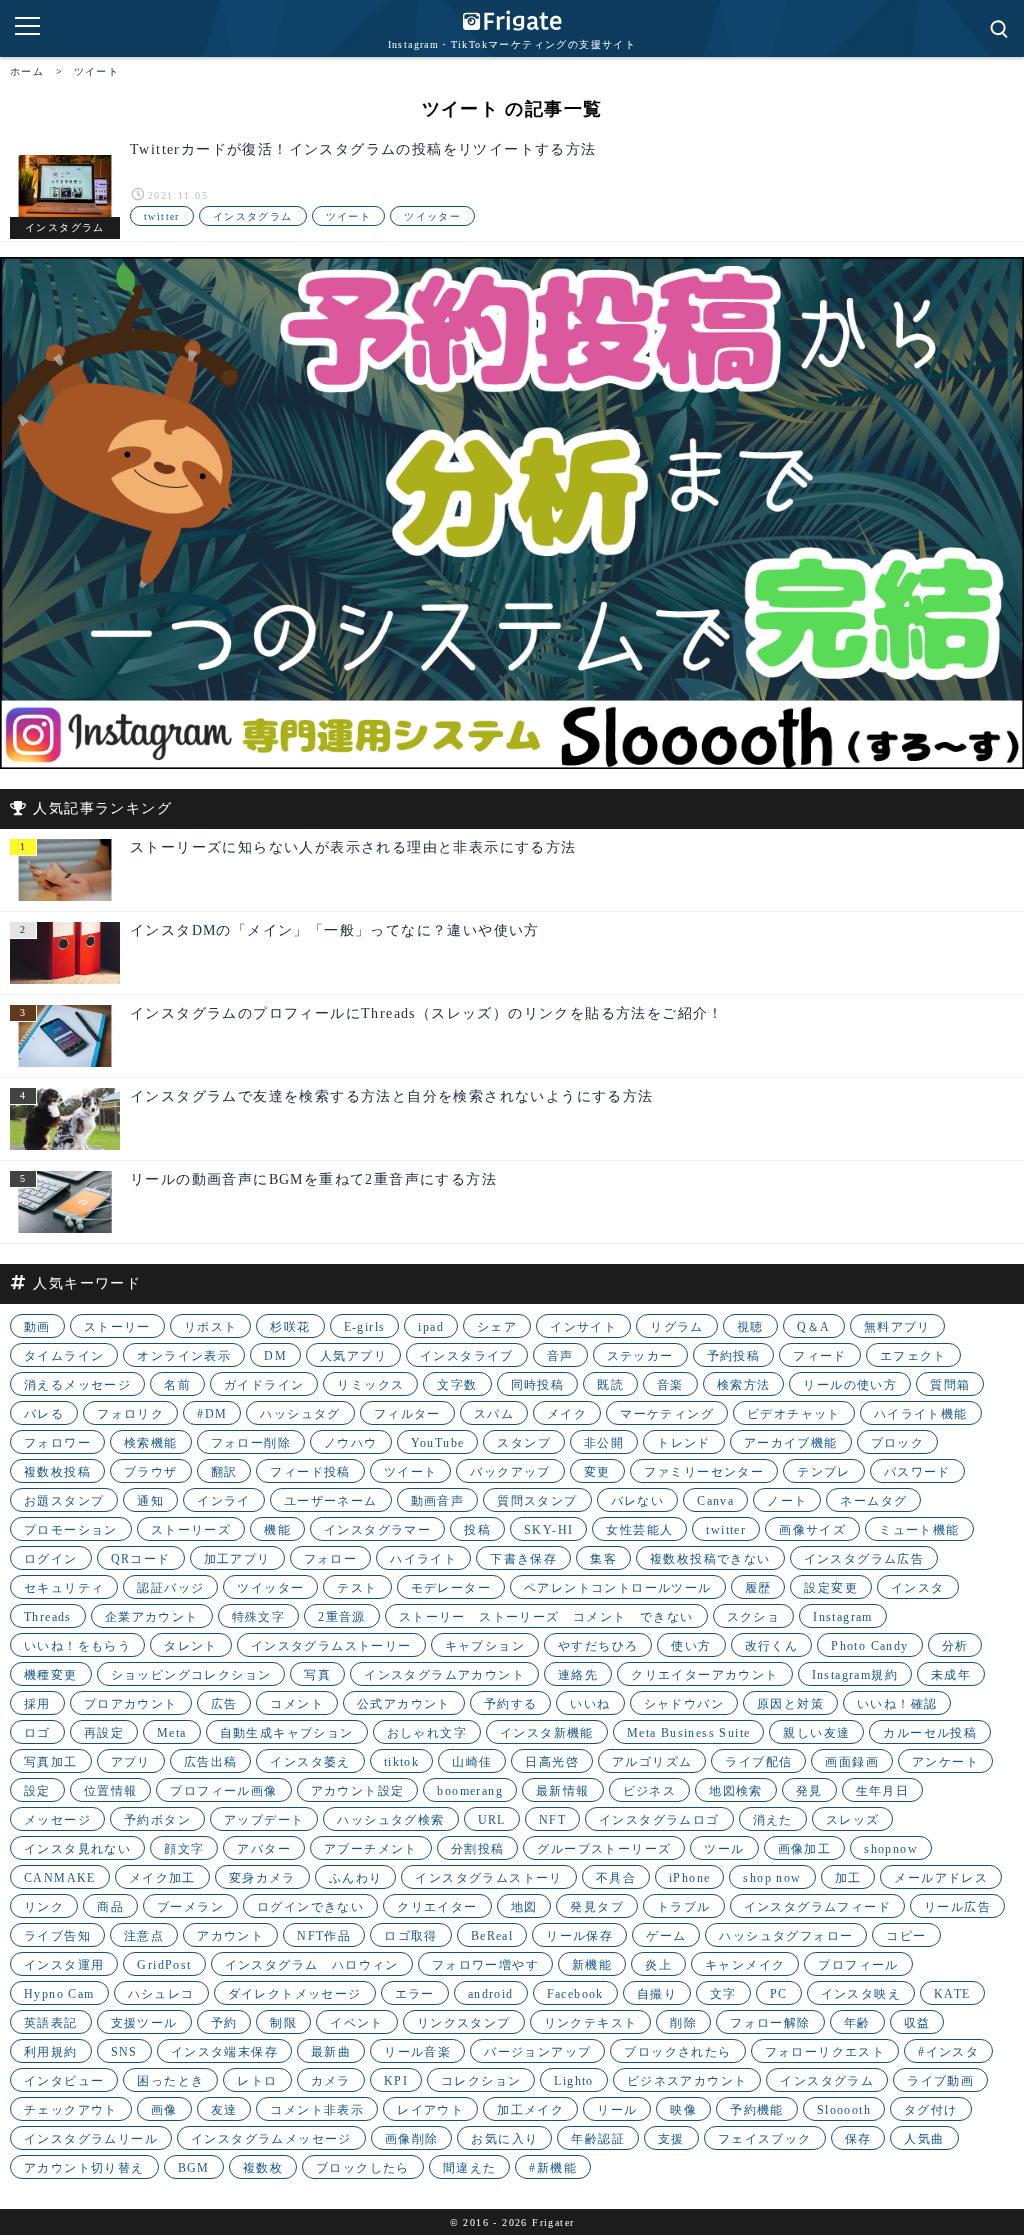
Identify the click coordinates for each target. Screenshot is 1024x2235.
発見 (809, 1791)
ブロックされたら (677, 2052)
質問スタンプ (537, 1501)
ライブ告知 (57, 1936)
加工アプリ (237, 1559)
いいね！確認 (897, 1704)
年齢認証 (598, 2139)
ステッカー (640, 1356)
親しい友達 (816, 1733)
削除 (683, 2023)
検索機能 (151, 1443)
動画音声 (438, 1501)
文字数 (457, 1385)
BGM (194, 2168)
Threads (48, 1617)
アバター (264, 1849)
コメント (297, 1704)
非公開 (604, 1443)
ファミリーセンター (704, 1472)
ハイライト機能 (921, 1414)
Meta (172, 1733)
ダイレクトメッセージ (295, 1994)
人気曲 (924, 2139)
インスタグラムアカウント (444, 1675)
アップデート (264, 1820)
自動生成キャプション (287, 1733)
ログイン (51, 1559)
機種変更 (51, 1675)
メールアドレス (941, 1878)
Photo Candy (869, 1646)
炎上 (658, 1965)
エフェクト (913, 1356)
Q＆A (814, 1327)
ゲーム (666, 1936)
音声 (560, 1356)
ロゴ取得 (411, 1936)
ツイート (349, 216)
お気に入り (504, 2139)
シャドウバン (684, 1704)
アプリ (131, 1762)
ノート (787, 1501)
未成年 (951, 1675)
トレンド (684, 1443)
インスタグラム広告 (864, 1559)
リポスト (211, 1327)
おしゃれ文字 (427, 1733)
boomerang (470, 1791)
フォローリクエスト (825, 2052)
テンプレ (824, 1472)
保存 (858, 2139)
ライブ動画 (940, 2081)
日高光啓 (552, 1762)
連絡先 (578, 1675)
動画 (37, 1327)
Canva (715, 1501)
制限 (283, 2023)
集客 (603, 1559)
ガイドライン (264, 1385)
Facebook (575, 1994)
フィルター (407, 1414)
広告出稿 (211, 1762)
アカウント (230, 1936)
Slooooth (844, 2110)
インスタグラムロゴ (659, 1820)
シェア (497, 1327)
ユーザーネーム (331, 1501)
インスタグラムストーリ (488, 1878)
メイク (567, 1414)
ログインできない (310, 1907)
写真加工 (51, 1762)
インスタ (918, 1588)
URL (492, 1820)
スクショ (754, 1617)
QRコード (141, 1559)
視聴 (750, 1327)
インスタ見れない (77, 1849)
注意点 (144, 1936)
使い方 (691, 1646)
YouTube (438, 1443)
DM (275, 1356)
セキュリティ (64, 1588)
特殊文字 (259, 1617)
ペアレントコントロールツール (618, 1588)
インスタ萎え (310, 1762)
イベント (357, 2023)
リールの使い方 (850, 1385)
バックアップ (510, 1472)
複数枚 (263, 2168)
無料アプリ (897, 1327)
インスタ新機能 (547, 1733)
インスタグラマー (377, 1530)
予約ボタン (157, 1820)
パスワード (917, 1472)
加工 (848, 1878)
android (491, 1994)
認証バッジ (170, 1588)
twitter (162, 216)
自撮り (657, 1994)
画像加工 (805, 1849)
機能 (277, 1530)
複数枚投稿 (57, 1472)
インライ (224, 1501)
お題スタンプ (64, 1501)
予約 (224, 2023)
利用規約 (51, 2052)
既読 (610, 1385)
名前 (177, 1385)
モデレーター (451, 1588)
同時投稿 (538, 1385)
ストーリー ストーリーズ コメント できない (546, 1617)
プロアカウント (131, 1704)
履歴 (758, 1588)
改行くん (772, 1646)
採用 (37, 1704)
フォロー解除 (770, 2023)
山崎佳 (472, 1762)
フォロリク (130, 1414)
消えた (773, 1820)
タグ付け (931, 2110)
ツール (724, 1849)
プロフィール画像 (223, 1791)
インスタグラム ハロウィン (312, 1965)
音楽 (670, 1385)
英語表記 (51, 2023)
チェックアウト (71, 2110)
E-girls (365, 1327)
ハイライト (423, 1559)
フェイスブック (765, 2139)
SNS (124, 2052)
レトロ (257, 2081)
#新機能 (553, 2168)
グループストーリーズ (604, 1849)
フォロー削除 (251, 1443)
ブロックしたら (363, 2168)
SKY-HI (548, 1530)
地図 (524, 1907)
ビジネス (650, 1791)
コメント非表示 (317, 2110)
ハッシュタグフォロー (786, 1936)
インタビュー (64, 2081)
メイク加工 (162, 1878)
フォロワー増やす (485, 1965)
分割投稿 (478, 1849)
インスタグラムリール (91, 2139)
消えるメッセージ (77, 1385)
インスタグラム (253, 216)
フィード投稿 (310, 1472)
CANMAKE (60, 1878)
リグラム (677, 1327)
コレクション (481, 2081)
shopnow (891, 1849)
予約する (511, 1704)
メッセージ (57, 1820)
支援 (671, 2139)
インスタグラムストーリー (331, 1646)
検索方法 (744, 1385)
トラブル (684, 1907)
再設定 (104, 1733)
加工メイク (530, 2110)
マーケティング (667, 1414)
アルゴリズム (652, 1762)
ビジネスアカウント (687, 2081)
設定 (37, 1791)
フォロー (331, 1559)
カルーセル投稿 (930, 1733)
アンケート (945, 1762)
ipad (431, 1327)
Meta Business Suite (689, 1733)
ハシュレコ (161, 1994)
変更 (597, 1472)
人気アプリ (353, 1356)
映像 (683, 2110)
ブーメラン (190, 1907)
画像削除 (412, 2139)
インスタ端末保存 (224, 2052)
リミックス (370, 1385)
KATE (952, 1994)
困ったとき (170, 2081)
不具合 (616, 1878)
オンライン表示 (184, 1356)
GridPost (164, 1965)
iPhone (689, 1878)
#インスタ (948, 2052)
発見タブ (597, 1907)
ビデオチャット (794, 1414)
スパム (494, 1414)
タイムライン (64, 1356)
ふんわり (356, 1878)
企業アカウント (152, 1617)
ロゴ (37, 1733)
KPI (396, 2081)
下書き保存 (523, 1559)
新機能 (592, 1965)
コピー (906, 1936)
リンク (44, 1907)
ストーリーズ (191, 1530)
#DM (212, 1414)
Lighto (573, 2081)
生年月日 (883, 1791)
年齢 (857, 2023)
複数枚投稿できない (710, 1559)
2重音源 (342, 1617)
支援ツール (144, 2023)
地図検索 (736, 1791)
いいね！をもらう (77, 1646)
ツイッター (432, 216)
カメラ (331, 2081)
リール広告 (957, 1907)
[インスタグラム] (65, 186)
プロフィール (858, 1965)
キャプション (485, 1646)
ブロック (898, 1443)
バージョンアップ (537, 2052)
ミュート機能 (919, 1530)
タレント (191, 1646)
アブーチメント (371, 1849)
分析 (955, 1646)
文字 (723, 1994)
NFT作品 (324, 1936)
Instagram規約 (855, 1675)
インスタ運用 (64, 1965)
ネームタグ (873, 1501)
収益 (917, 2023)
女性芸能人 (639, 1530)
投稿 (477, 1530)
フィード (820, 1356)
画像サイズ (812, 1530)
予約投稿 (734, 1356)
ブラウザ (151, 1472)
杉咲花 (290, 1327)
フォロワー (57, 1443)
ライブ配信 (758, 1762)
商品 (110, 1907)
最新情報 (563, 1791)
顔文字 (184, 1849)
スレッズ (853, 1820)
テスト (357, 1588)
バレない (638, 1501)
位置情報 (111, 1791)
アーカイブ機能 (791, 1443)
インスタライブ (467, 1356)
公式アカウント (404, 1704)
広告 (224, 1704)
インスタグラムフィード (817, 1907)
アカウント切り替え (84, 2168)
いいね (590, 1704)
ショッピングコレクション (191, 1675)
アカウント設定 (358, 1791)
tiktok (401, 1762)
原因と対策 (790, 1704)
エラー (415, 1994)
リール (617, 2110)
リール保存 (579, 1936)
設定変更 (831, 1588)
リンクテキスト (591, 2023)
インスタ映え (861, 1994)
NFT (552, 1820)
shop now (772, 1878)
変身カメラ (262, 1878)
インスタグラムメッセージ (271, 2139)
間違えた (470, 2168)
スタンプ (524, 1443)
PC (779, 1994)
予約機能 (757, 2110)
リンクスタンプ (464, 2023)
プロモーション (71, 1530)
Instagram (843, 1617)
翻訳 (224, 1472)
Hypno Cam (59, 1994)
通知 (150, 1501)
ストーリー (117, 1327)
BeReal (492, 1936)
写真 (317, 1675)
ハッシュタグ (300, 1414)
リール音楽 (417, 2052)
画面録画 (852, 1762)
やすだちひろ (598, 1646)
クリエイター (437, 1907)
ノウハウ (351, 1443)
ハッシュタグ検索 (390, 1820)
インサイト (583, 1327)
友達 (224, 2110)
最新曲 (331, 2052)
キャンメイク (745, 1965)
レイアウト (430, 2110)
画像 (164, 2110)
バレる (44, 1414)
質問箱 (950, 1385)
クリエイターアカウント (704, 1675)
